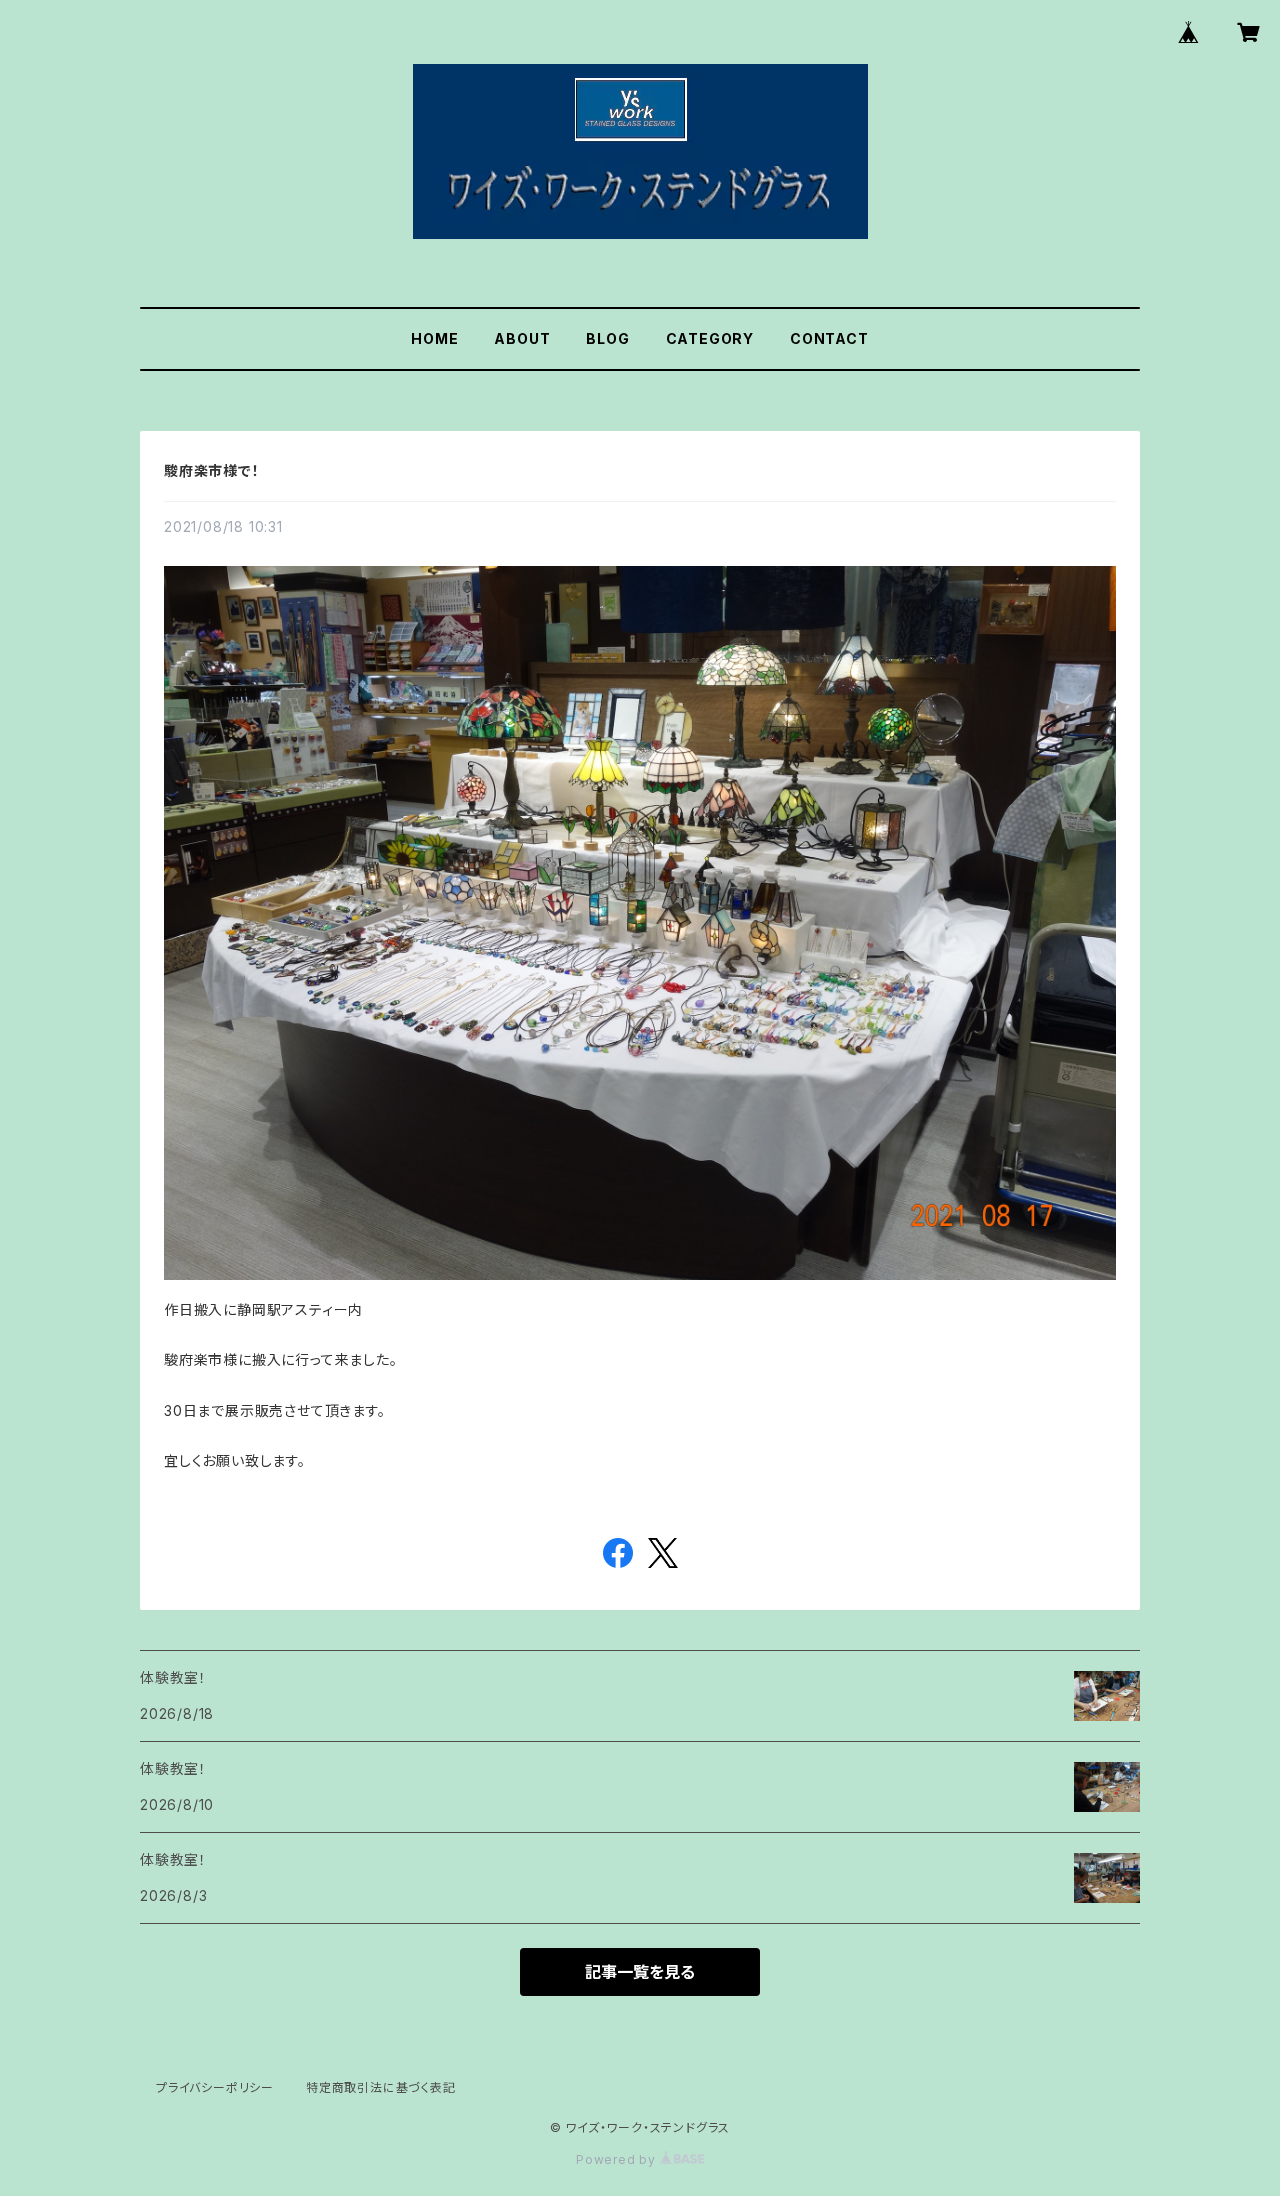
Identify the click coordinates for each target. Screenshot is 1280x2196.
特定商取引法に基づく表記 (381, 2087)
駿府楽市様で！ (212, 470)
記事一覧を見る (640, 1972)
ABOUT (522, 338)
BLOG (607, 338)
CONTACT (829, 338)
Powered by (618, 2159)
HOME (434, 338)
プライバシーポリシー (215, 2087)
